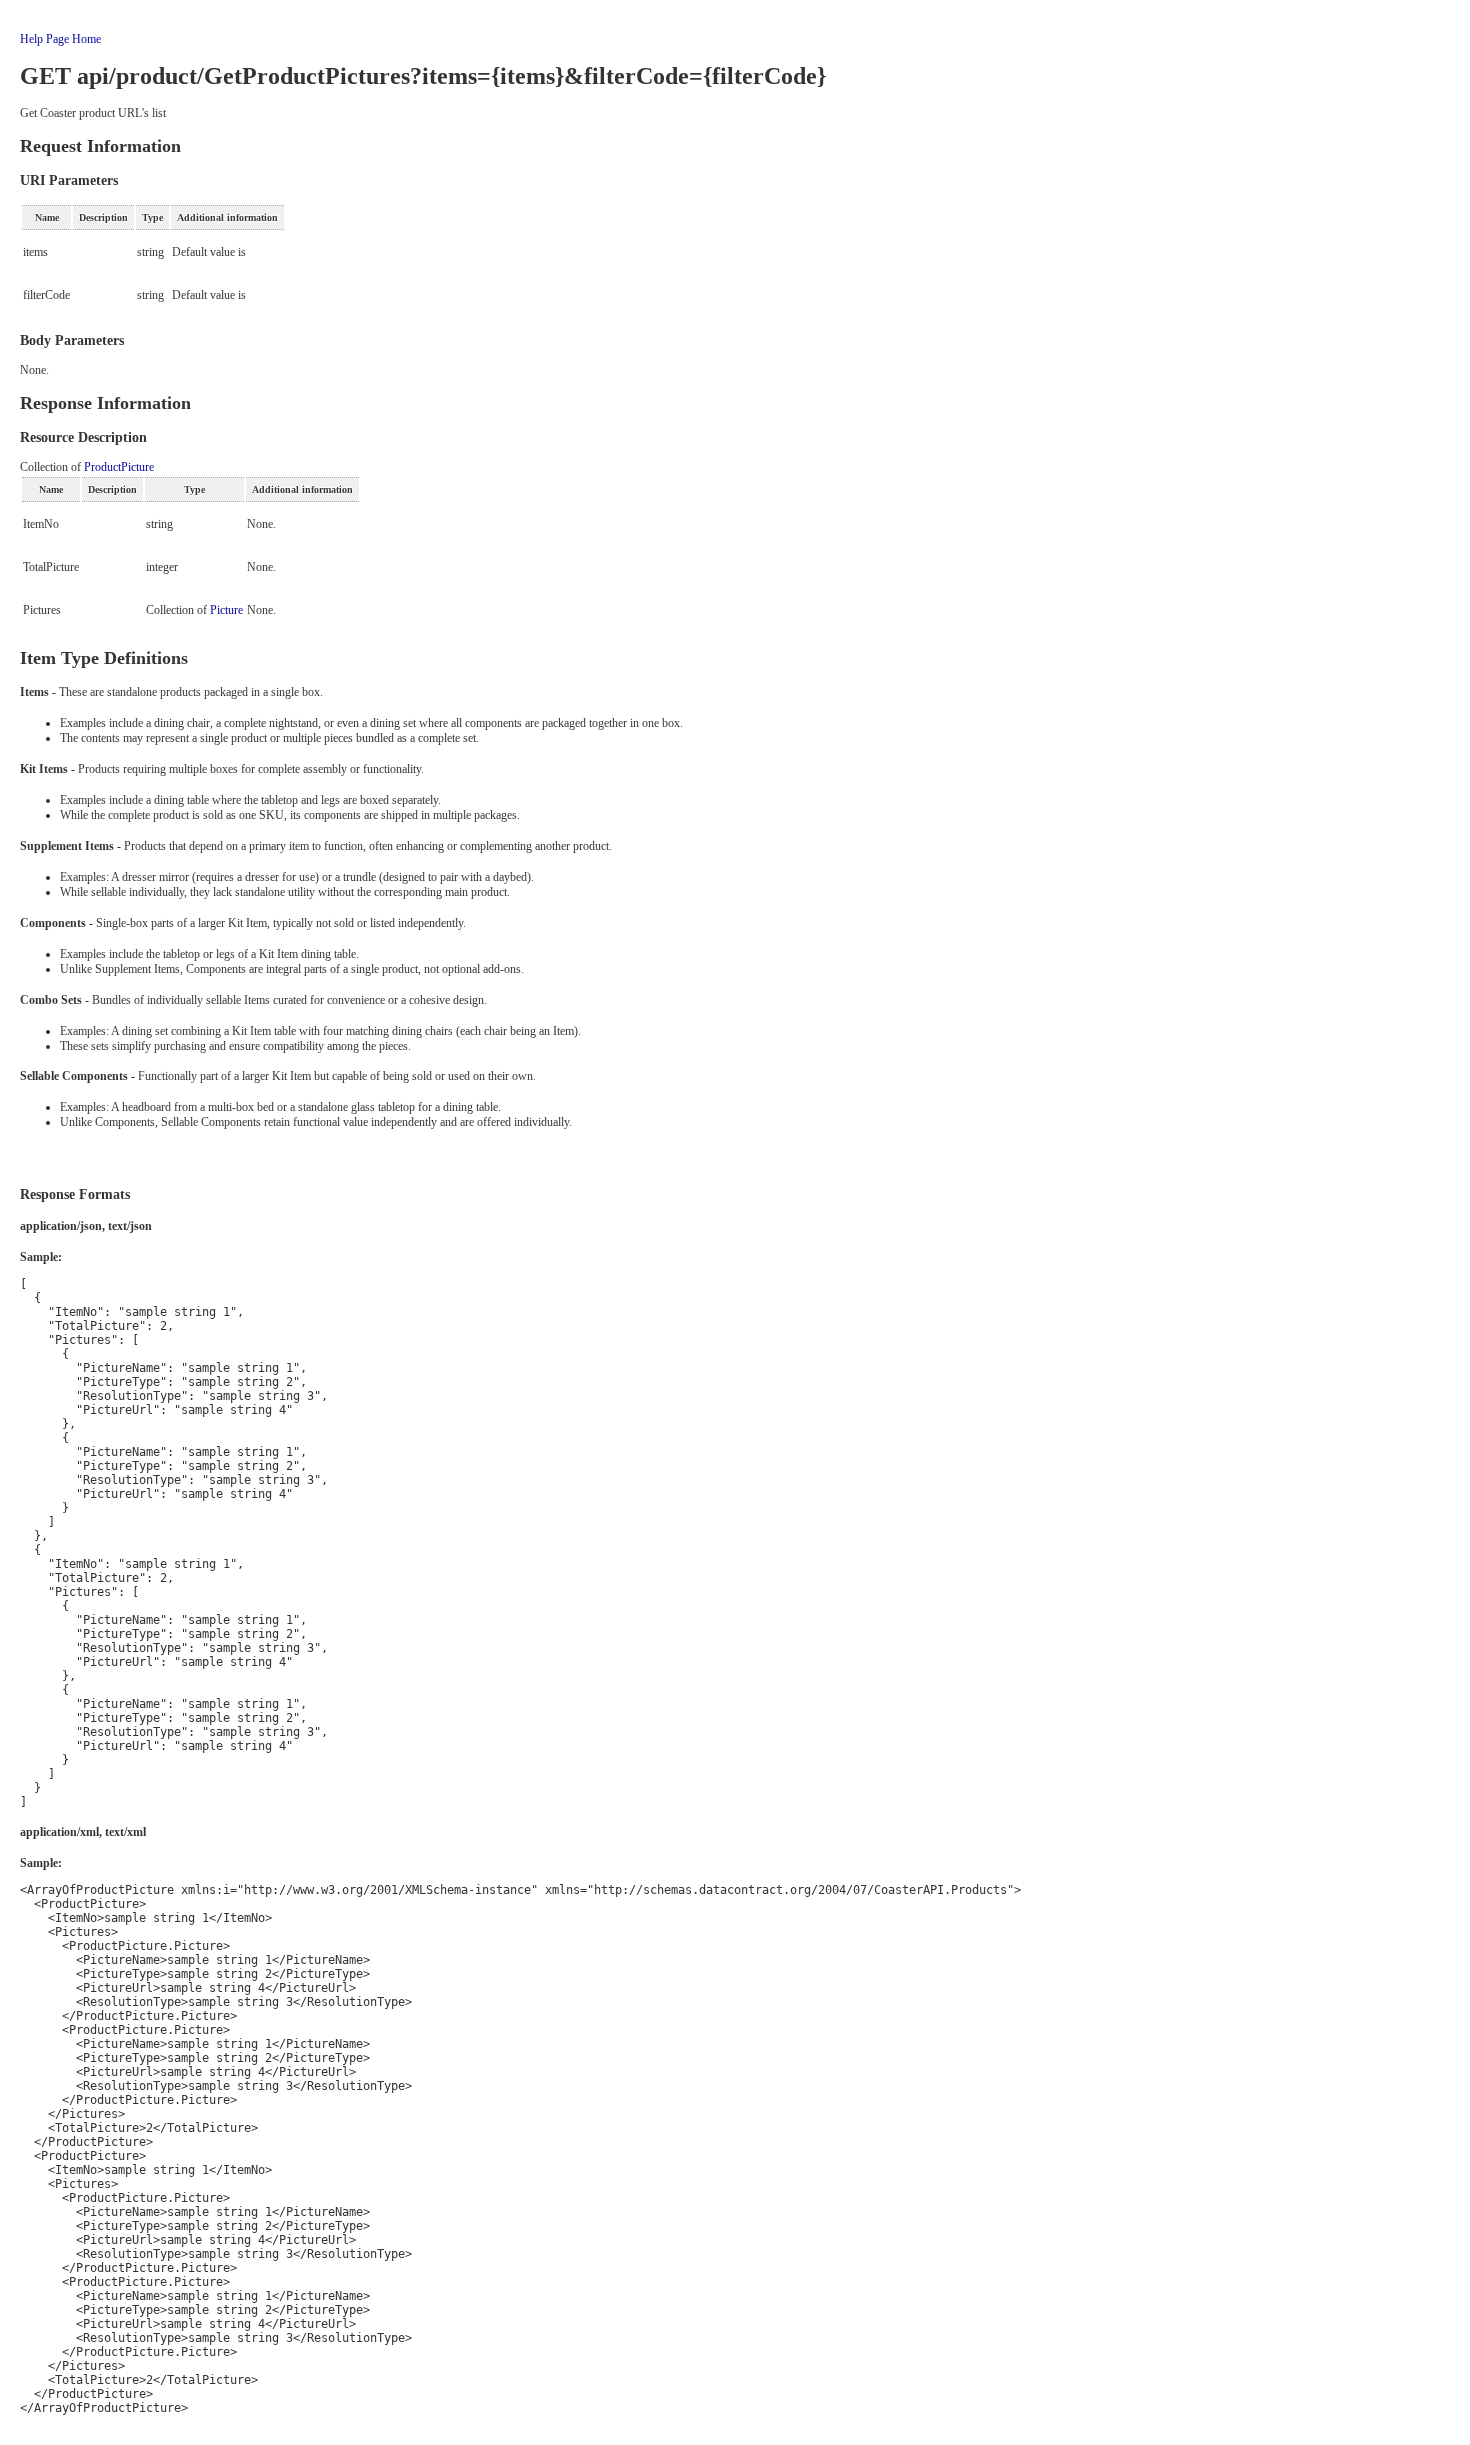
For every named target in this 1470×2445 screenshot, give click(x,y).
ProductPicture (119, 467)
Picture (226, 610)
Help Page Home (60, 39)
